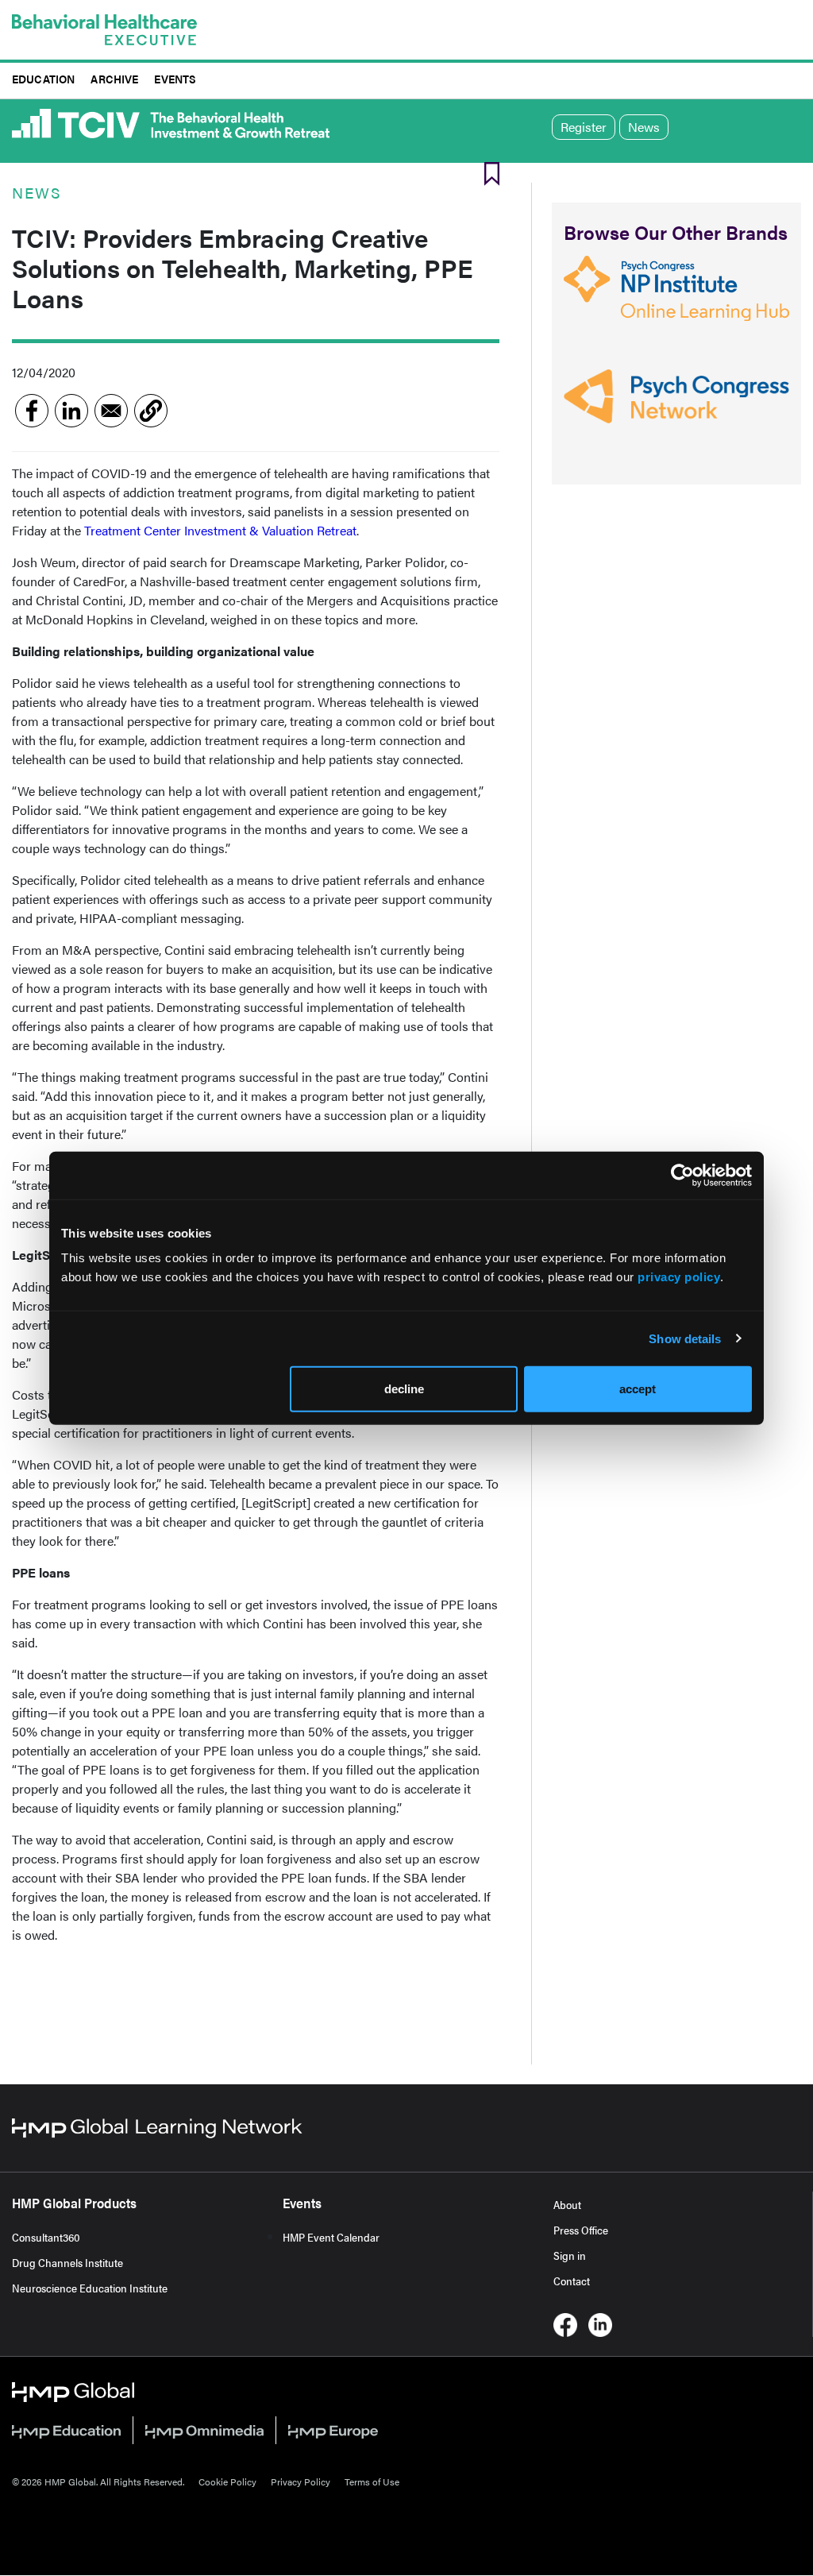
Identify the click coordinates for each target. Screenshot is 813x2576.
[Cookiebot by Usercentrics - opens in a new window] (682, 1175)
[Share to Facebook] (32, 411)
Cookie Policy (227, 2481)
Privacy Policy (301, 2481)
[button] (151, 411)
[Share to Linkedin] (71, 411)
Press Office (581, 2230)
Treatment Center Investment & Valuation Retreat (220, 530)
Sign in (570, 2255)
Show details (685, 1338)
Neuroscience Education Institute (90, 2288)
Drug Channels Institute (67, 2262)
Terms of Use (372, 2481)
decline (404, 1389)
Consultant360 (46, 2237)
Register (584, 127)
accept (638, 1389)
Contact (572, 2281)
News (644, 127)
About (567, 2204)
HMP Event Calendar (331, 2237)
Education (43, 78)
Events (175, 78)
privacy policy (679, 1277)
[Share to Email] (111, 411)
